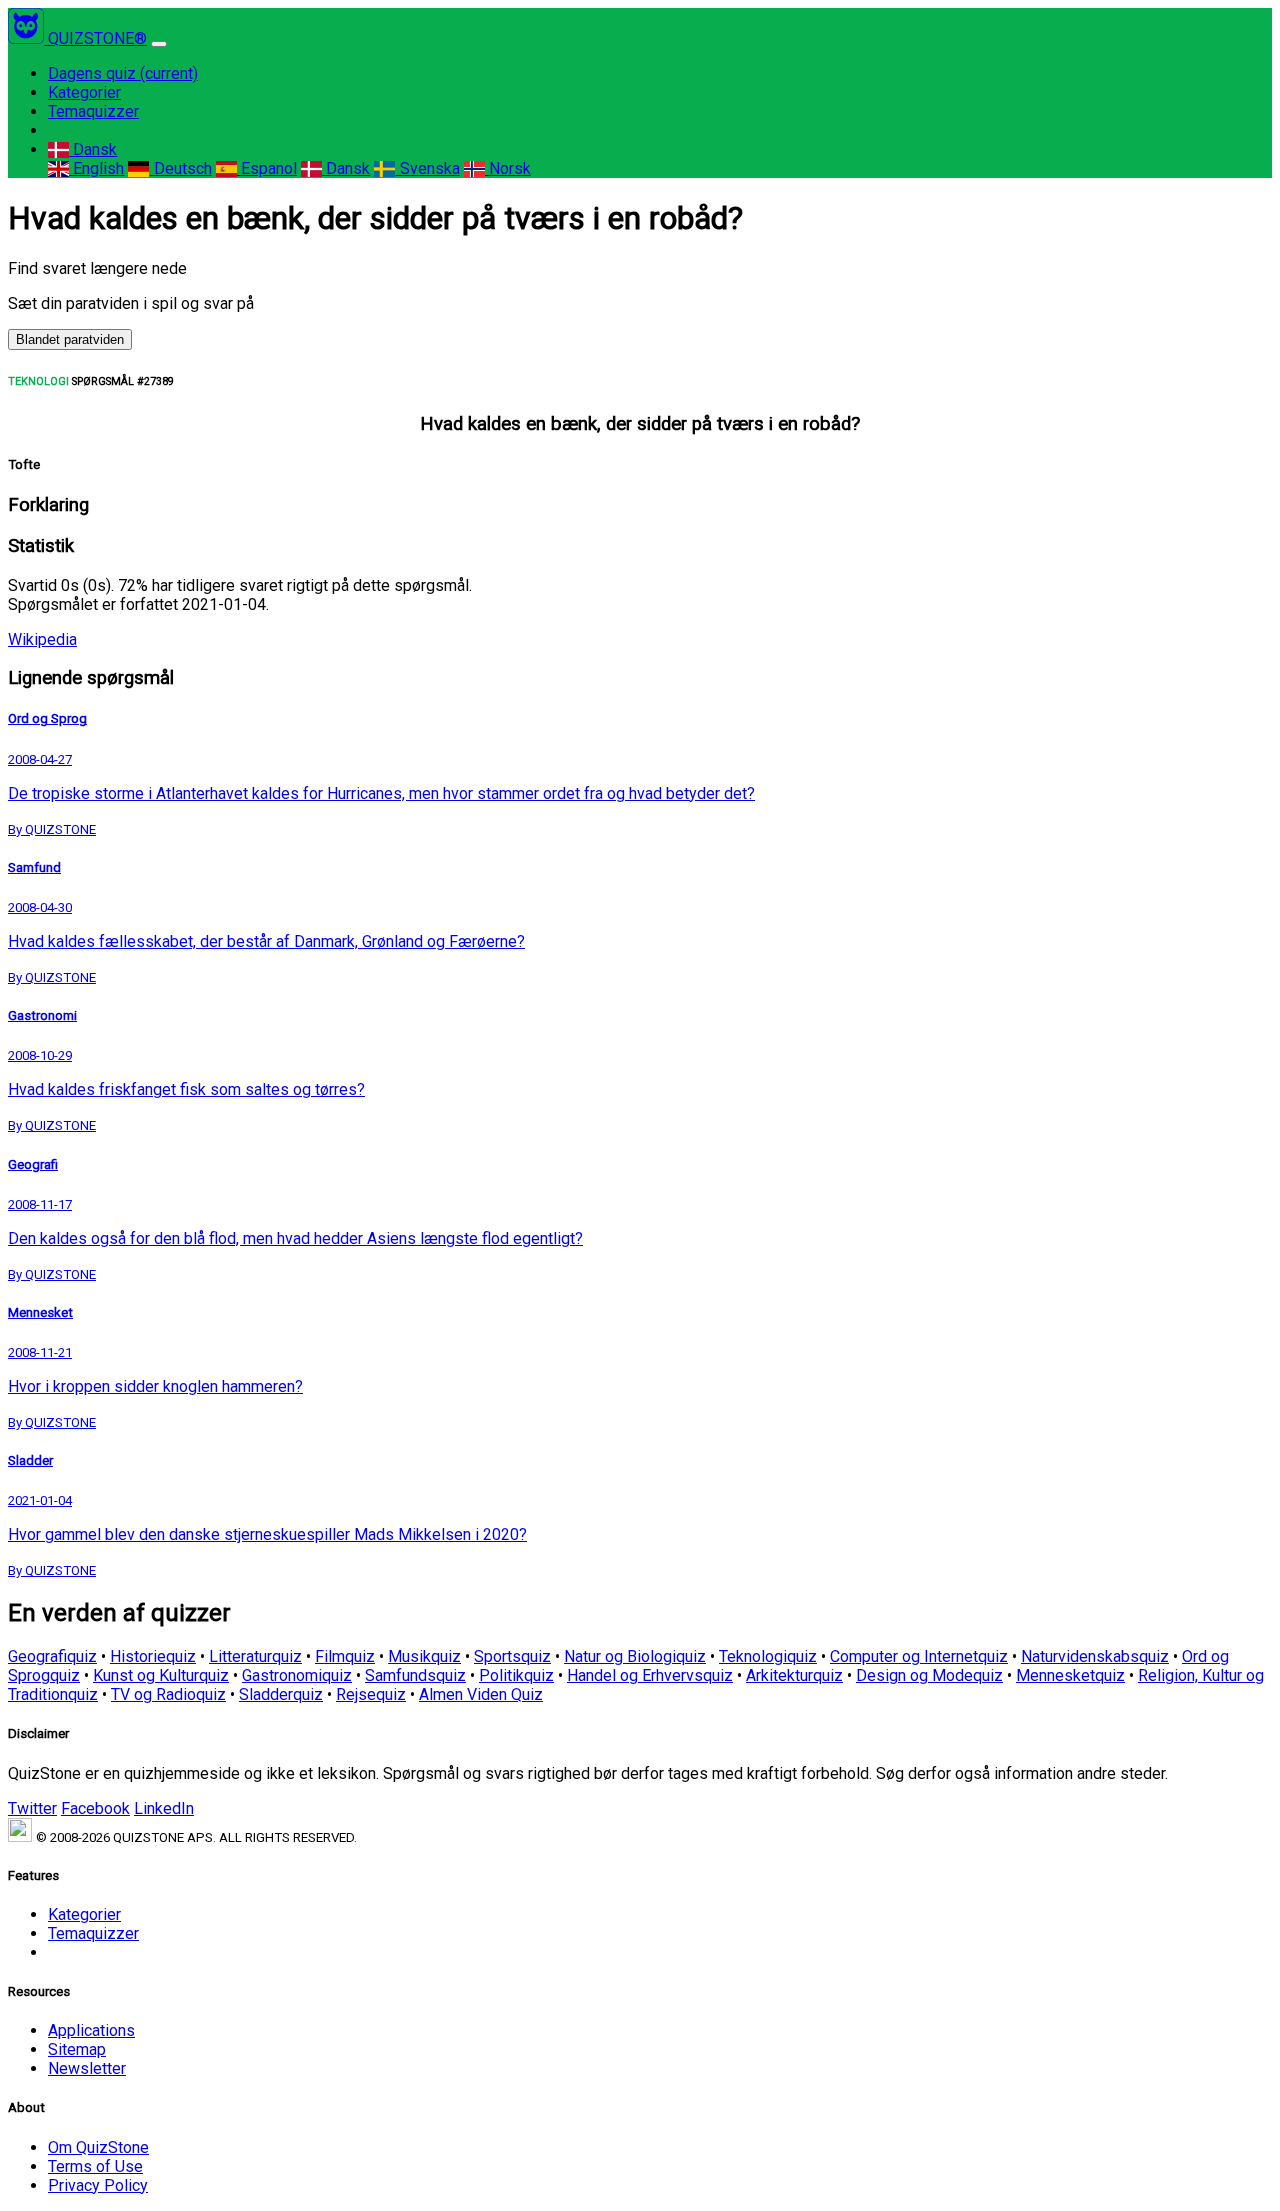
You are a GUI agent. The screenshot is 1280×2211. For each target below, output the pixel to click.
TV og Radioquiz (168, 1694)
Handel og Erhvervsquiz (650, 1675)
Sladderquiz (281, 1694)
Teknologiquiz (768, 1656)
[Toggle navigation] (159, 44)
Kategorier (84, 92)
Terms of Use (95, 2166)
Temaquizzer (93, 111)
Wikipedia (42, 639)
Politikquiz (516, 1675)
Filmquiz (345, 1656)
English (96, 168)
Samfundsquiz (415, 1675)
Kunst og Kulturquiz (161, 1675)
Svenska (427, 168)
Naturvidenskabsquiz (1095, 1656)
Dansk (93, 149)
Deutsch (180, 168)
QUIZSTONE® (97, 38)
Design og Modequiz (929, 1675)
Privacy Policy (98, 2185)
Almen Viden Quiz (481, 1694)
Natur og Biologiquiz (635, 1656)
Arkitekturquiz (794, 1675)
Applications (91, 2030)
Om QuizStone (98, 2147)
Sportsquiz (512, 1656)
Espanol (267, 168)
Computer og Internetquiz (919, 1656)
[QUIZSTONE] (28, 38)
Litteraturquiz (255, 1656)
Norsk (508, 168)
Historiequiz (153, 1656)
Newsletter (87, 2068)
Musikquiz (424, 1656)
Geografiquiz (52, 1656)
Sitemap (77, 2049)
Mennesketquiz (1070, 1675)
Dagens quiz (123, 73)
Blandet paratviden (70, 339)
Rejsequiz (371, 1694)
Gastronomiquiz (297, 1675)
